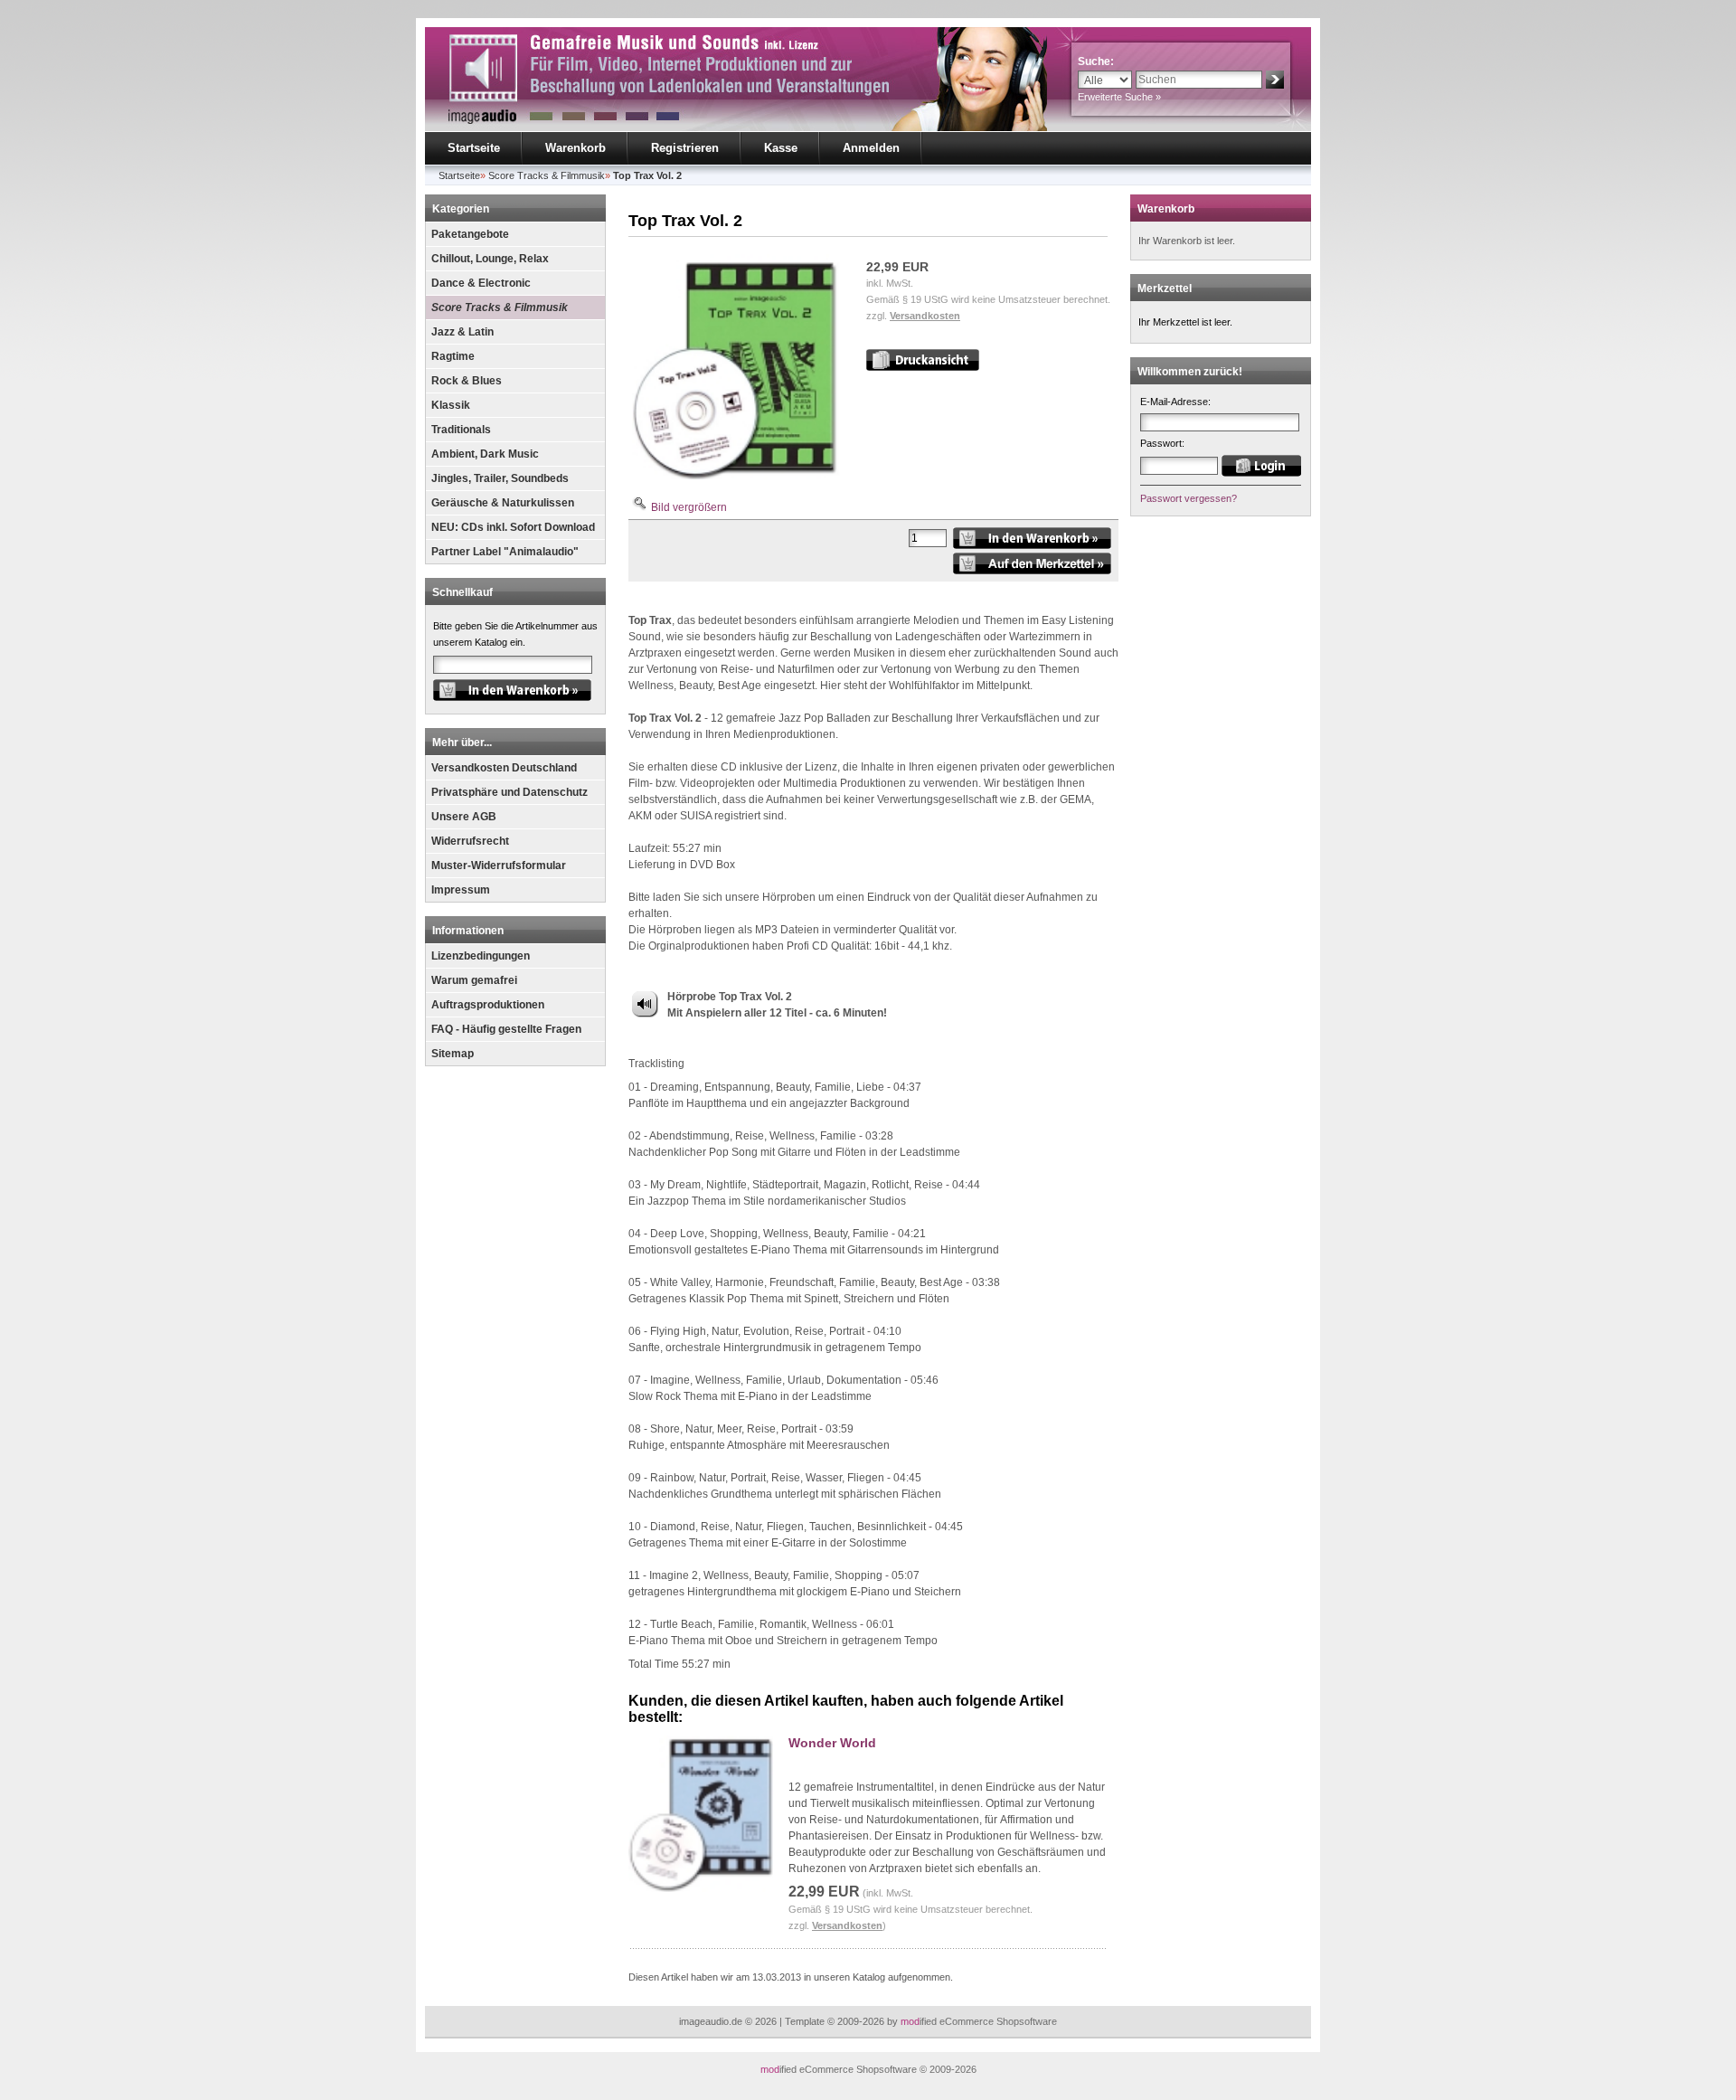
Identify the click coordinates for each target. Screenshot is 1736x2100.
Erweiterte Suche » (1119, 97)
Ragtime (453, 356)
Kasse (781, 148)
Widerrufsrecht (470, 841)
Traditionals (461, 430)
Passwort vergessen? (1189, 498)
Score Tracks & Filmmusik (500, 307)
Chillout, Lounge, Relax (490, 259)
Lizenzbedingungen (481, 956)
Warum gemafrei (474, 980)
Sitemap (453, 1054)
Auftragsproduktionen (488, 1005)
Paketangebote (470, 234)
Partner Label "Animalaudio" (505, 552)
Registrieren (685, 148)
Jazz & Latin (462, 332)
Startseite (474, 148)
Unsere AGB (464, 817)
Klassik (451, 405)
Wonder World (832, 1743)
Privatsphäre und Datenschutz (509, 792)
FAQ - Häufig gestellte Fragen (506, 1029)
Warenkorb (576, 148)
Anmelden (871, 148)
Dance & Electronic (481, 283)
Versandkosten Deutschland (504, 768)
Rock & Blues (467, 381)
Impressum (461, 890)
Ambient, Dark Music (485, 454)
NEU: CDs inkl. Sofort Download (513, 527)
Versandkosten (925, 316)
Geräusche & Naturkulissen (503, 503)
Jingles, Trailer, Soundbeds (500, 478)
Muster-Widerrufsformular (499, 866)
